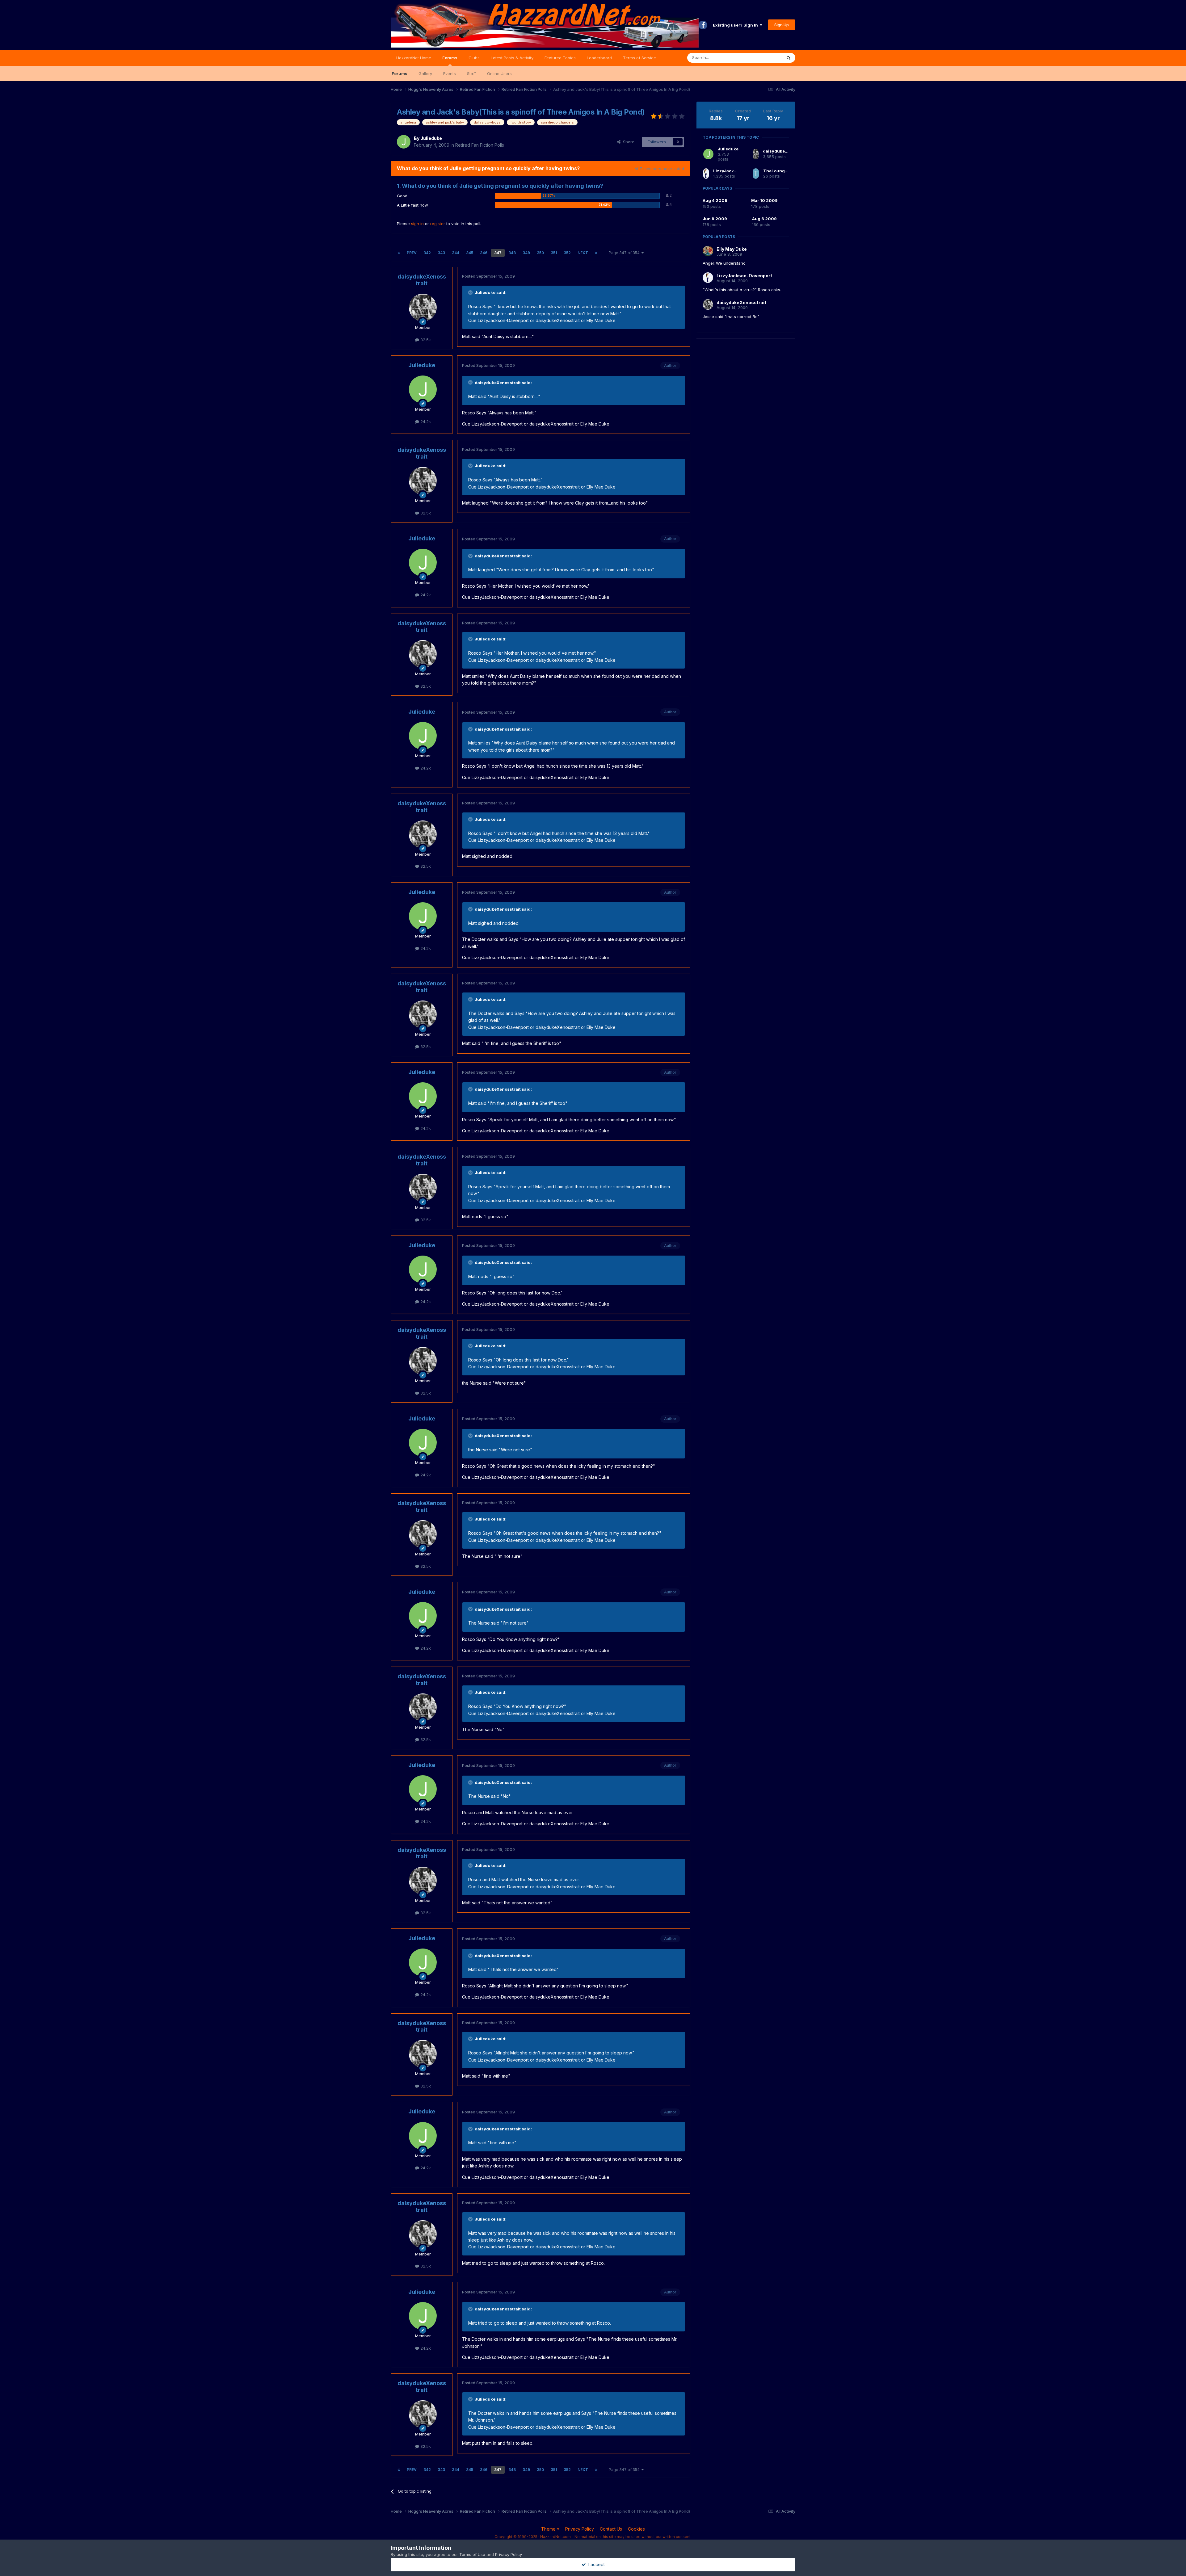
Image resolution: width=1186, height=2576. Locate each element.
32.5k (425, 340)
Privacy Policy (580, 2529)
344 (456, 253)
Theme (549, 2529)
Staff (471, 73)
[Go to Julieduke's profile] (404, 142)
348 (512, 253)
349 (526, 253)
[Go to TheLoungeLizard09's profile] (756, 174)
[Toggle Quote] (471, 292)
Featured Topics (560, 58)
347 (498, 253)
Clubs (474, 58)
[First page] (399, 253)
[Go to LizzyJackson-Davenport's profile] (706, 174)
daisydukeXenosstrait (422, 280)
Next (583, 253)
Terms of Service (639, 58)
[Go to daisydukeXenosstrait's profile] (423, 308)
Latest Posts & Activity (512, 58)
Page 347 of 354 (625, 253)
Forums (450, 58)
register (438, 224)
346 (484, 253)
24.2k (425, 422)
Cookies (636, 2529)
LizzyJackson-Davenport (739, 171)
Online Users (499, 73)
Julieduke (431, 138)
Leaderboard (599, 58)
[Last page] (596, 253)
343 (441, 253)
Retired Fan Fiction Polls (480, 145)
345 (470, 253)
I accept (595, 2564)
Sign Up (782, 25)
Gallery (425, 73)
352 (567, 253)
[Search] (789, 58)
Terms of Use (472, 2554)
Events (450, 73)
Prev (412, 253)
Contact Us (611, 2529)
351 (554, 253)
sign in (417, 224)
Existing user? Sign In (736, 25)
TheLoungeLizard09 (785, 171)
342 (427, 253)
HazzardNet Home (414, 58)
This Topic (764, 58)
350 (540, 253)
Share (627, 142)
